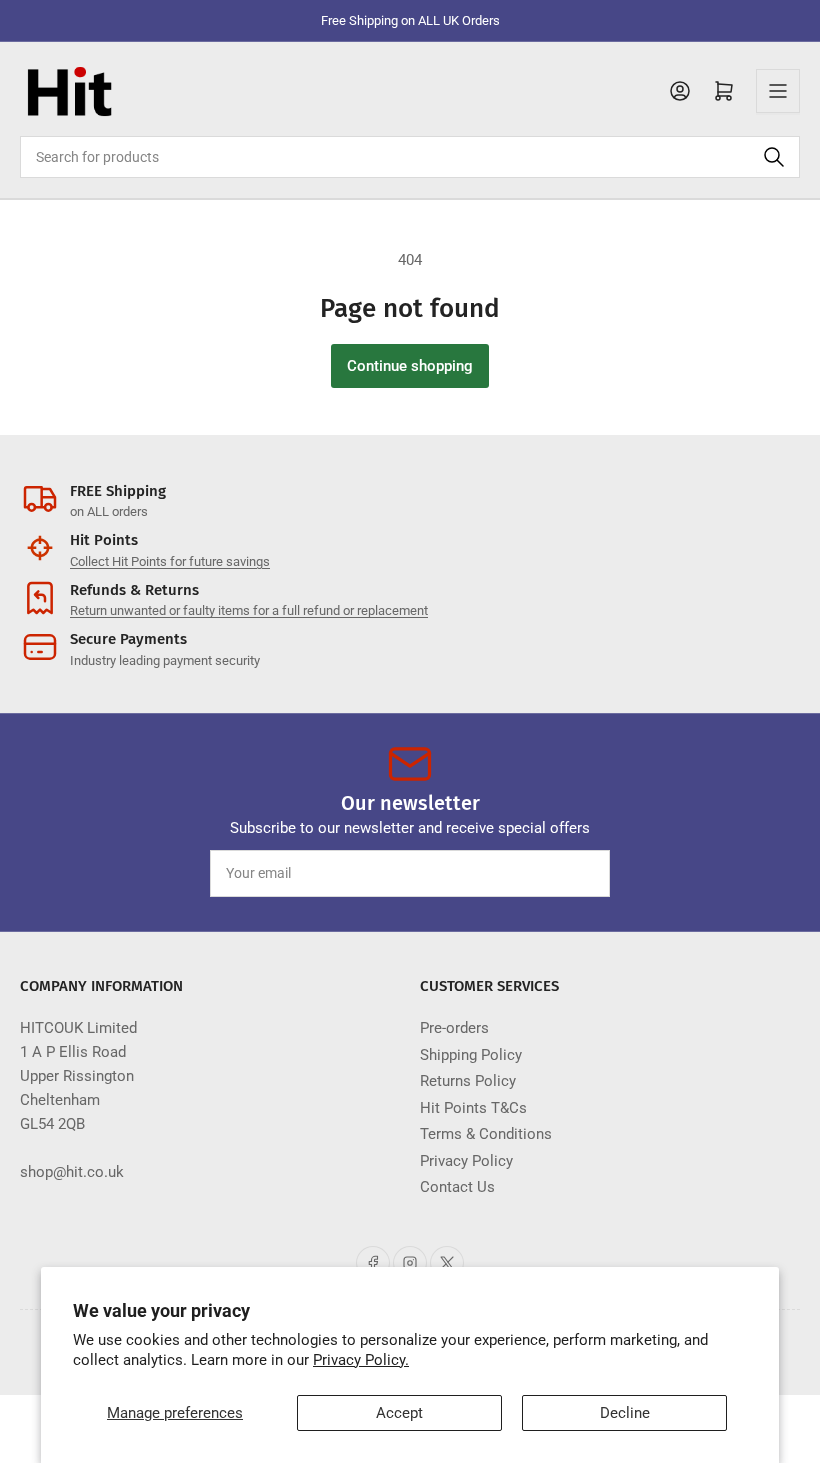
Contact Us (457, 1187)
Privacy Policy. (361, 1360)
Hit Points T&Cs (473, 1108)
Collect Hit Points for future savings (170, 561)
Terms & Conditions (486, 1134)
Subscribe (558, 873)
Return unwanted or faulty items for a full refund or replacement (249, 610)
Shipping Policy (471, 1055)
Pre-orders (454, 1028)
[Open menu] (778, 91)
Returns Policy (468, 1081)
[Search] (774, 157)
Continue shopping (410, 366)
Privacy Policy (466, 1161)
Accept (399, 1413)
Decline (625, 1413)
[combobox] (410, 157)
